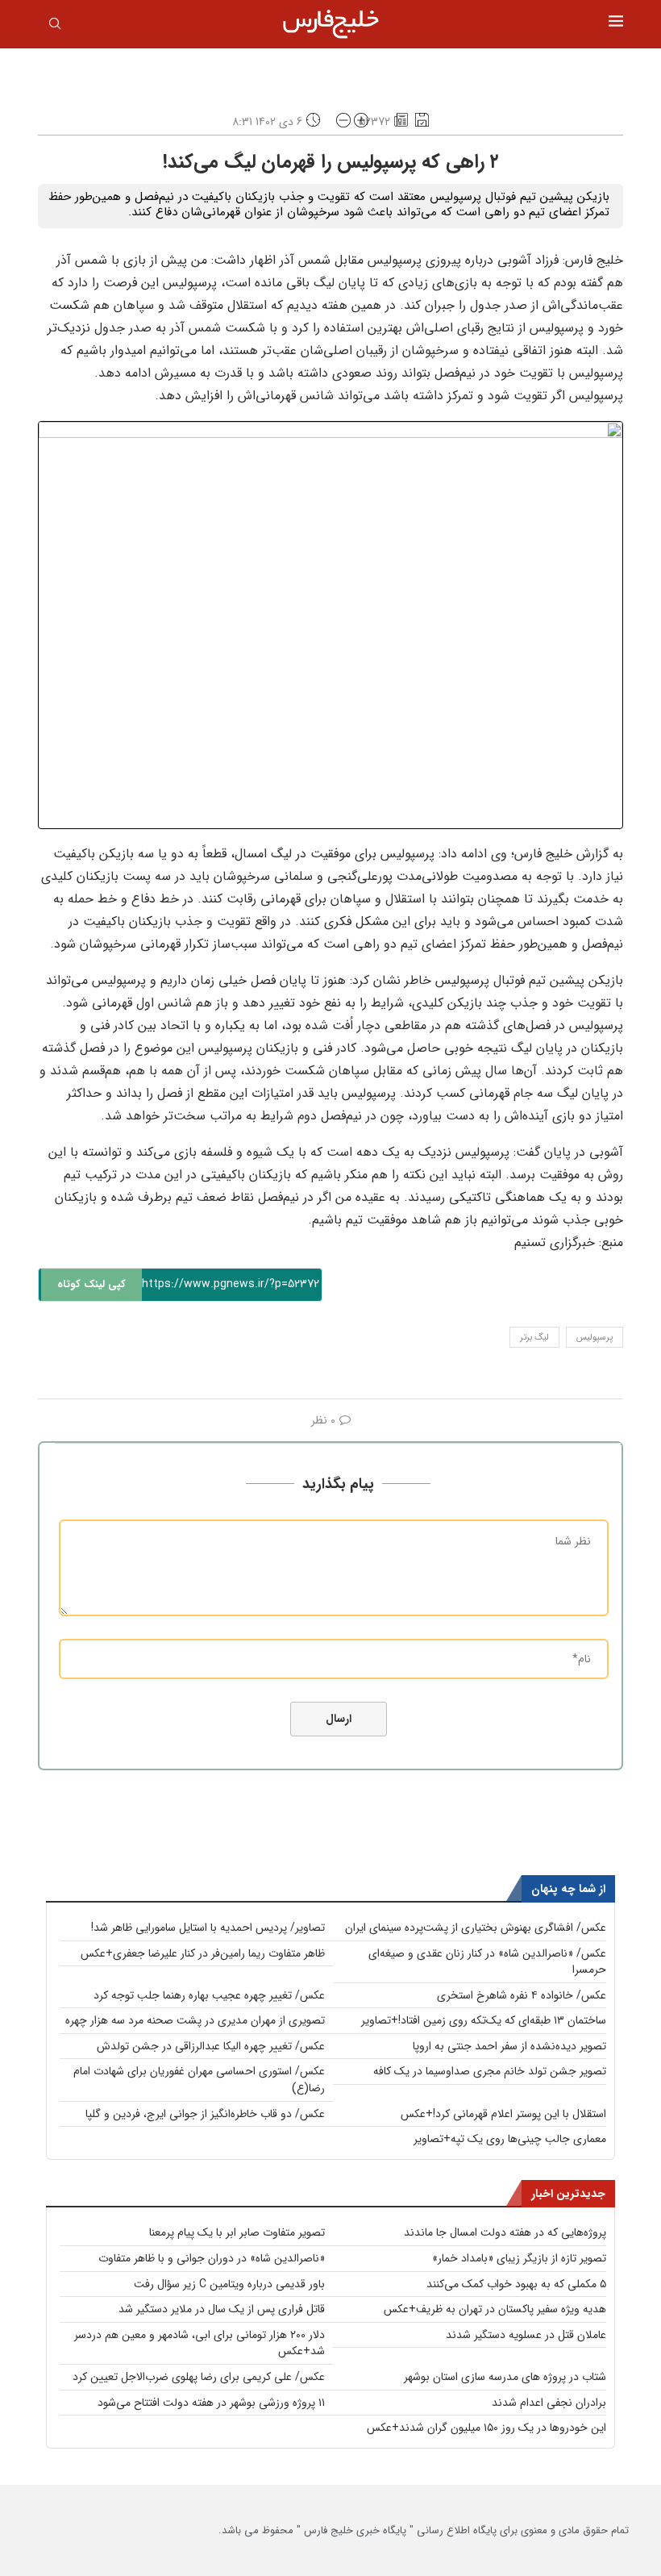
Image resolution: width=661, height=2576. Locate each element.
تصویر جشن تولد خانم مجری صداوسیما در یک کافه (490, 2071)
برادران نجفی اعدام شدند (549, 2403)
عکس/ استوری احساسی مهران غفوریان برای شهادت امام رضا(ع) (199, 2080)
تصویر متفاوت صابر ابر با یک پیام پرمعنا (237, 2232)
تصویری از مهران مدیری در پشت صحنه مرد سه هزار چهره (195, 2020)
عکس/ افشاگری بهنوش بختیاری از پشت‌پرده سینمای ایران (476, 1928)
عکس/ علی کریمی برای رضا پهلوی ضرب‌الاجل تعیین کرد (199, 2377)
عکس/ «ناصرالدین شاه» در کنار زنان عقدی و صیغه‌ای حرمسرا (487, 1962)
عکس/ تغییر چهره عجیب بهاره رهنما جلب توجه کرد (209, 1995)
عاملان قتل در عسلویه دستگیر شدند (526, 2335)
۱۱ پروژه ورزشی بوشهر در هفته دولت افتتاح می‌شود (211, 2403)
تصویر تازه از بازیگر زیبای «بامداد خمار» (519, 2258)
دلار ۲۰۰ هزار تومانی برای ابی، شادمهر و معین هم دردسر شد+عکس (200, 2343)
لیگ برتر (534, 1338)
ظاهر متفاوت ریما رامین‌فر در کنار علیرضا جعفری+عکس (203, 1953)
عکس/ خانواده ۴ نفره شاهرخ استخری (522, 1995)
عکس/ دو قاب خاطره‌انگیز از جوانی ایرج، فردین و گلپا (205, 2114)
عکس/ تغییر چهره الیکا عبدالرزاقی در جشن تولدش (211, 2046)
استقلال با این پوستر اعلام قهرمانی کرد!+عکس (503, 2114)
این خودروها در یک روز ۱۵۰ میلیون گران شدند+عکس (486, 2428)
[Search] (55, 27)
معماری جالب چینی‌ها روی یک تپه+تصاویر (510, 2139)
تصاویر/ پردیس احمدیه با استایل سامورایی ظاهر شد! (208, 1928)
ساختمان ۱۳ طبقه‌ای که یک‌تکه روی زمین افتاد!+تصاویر (484, 2020)
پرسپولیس (594, 1338)
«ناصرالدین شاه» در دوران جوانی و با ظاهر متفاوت (212, 2258)
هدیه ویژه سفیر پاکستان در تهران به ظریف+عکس (495, 2309)
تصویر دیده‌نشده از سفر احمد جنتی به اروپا (509, 2046)
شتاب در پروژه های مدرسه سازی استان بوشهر (505, 2377)
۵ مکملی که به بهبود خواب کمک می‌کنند (516, 2284)
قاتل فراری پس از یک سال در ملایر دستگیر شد (222, 2309)
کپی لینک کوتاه (91, 1284)
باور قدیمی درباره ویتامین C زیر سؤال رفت (229, 2284)
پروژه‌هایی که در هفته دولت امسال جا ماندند (505, 2232)
